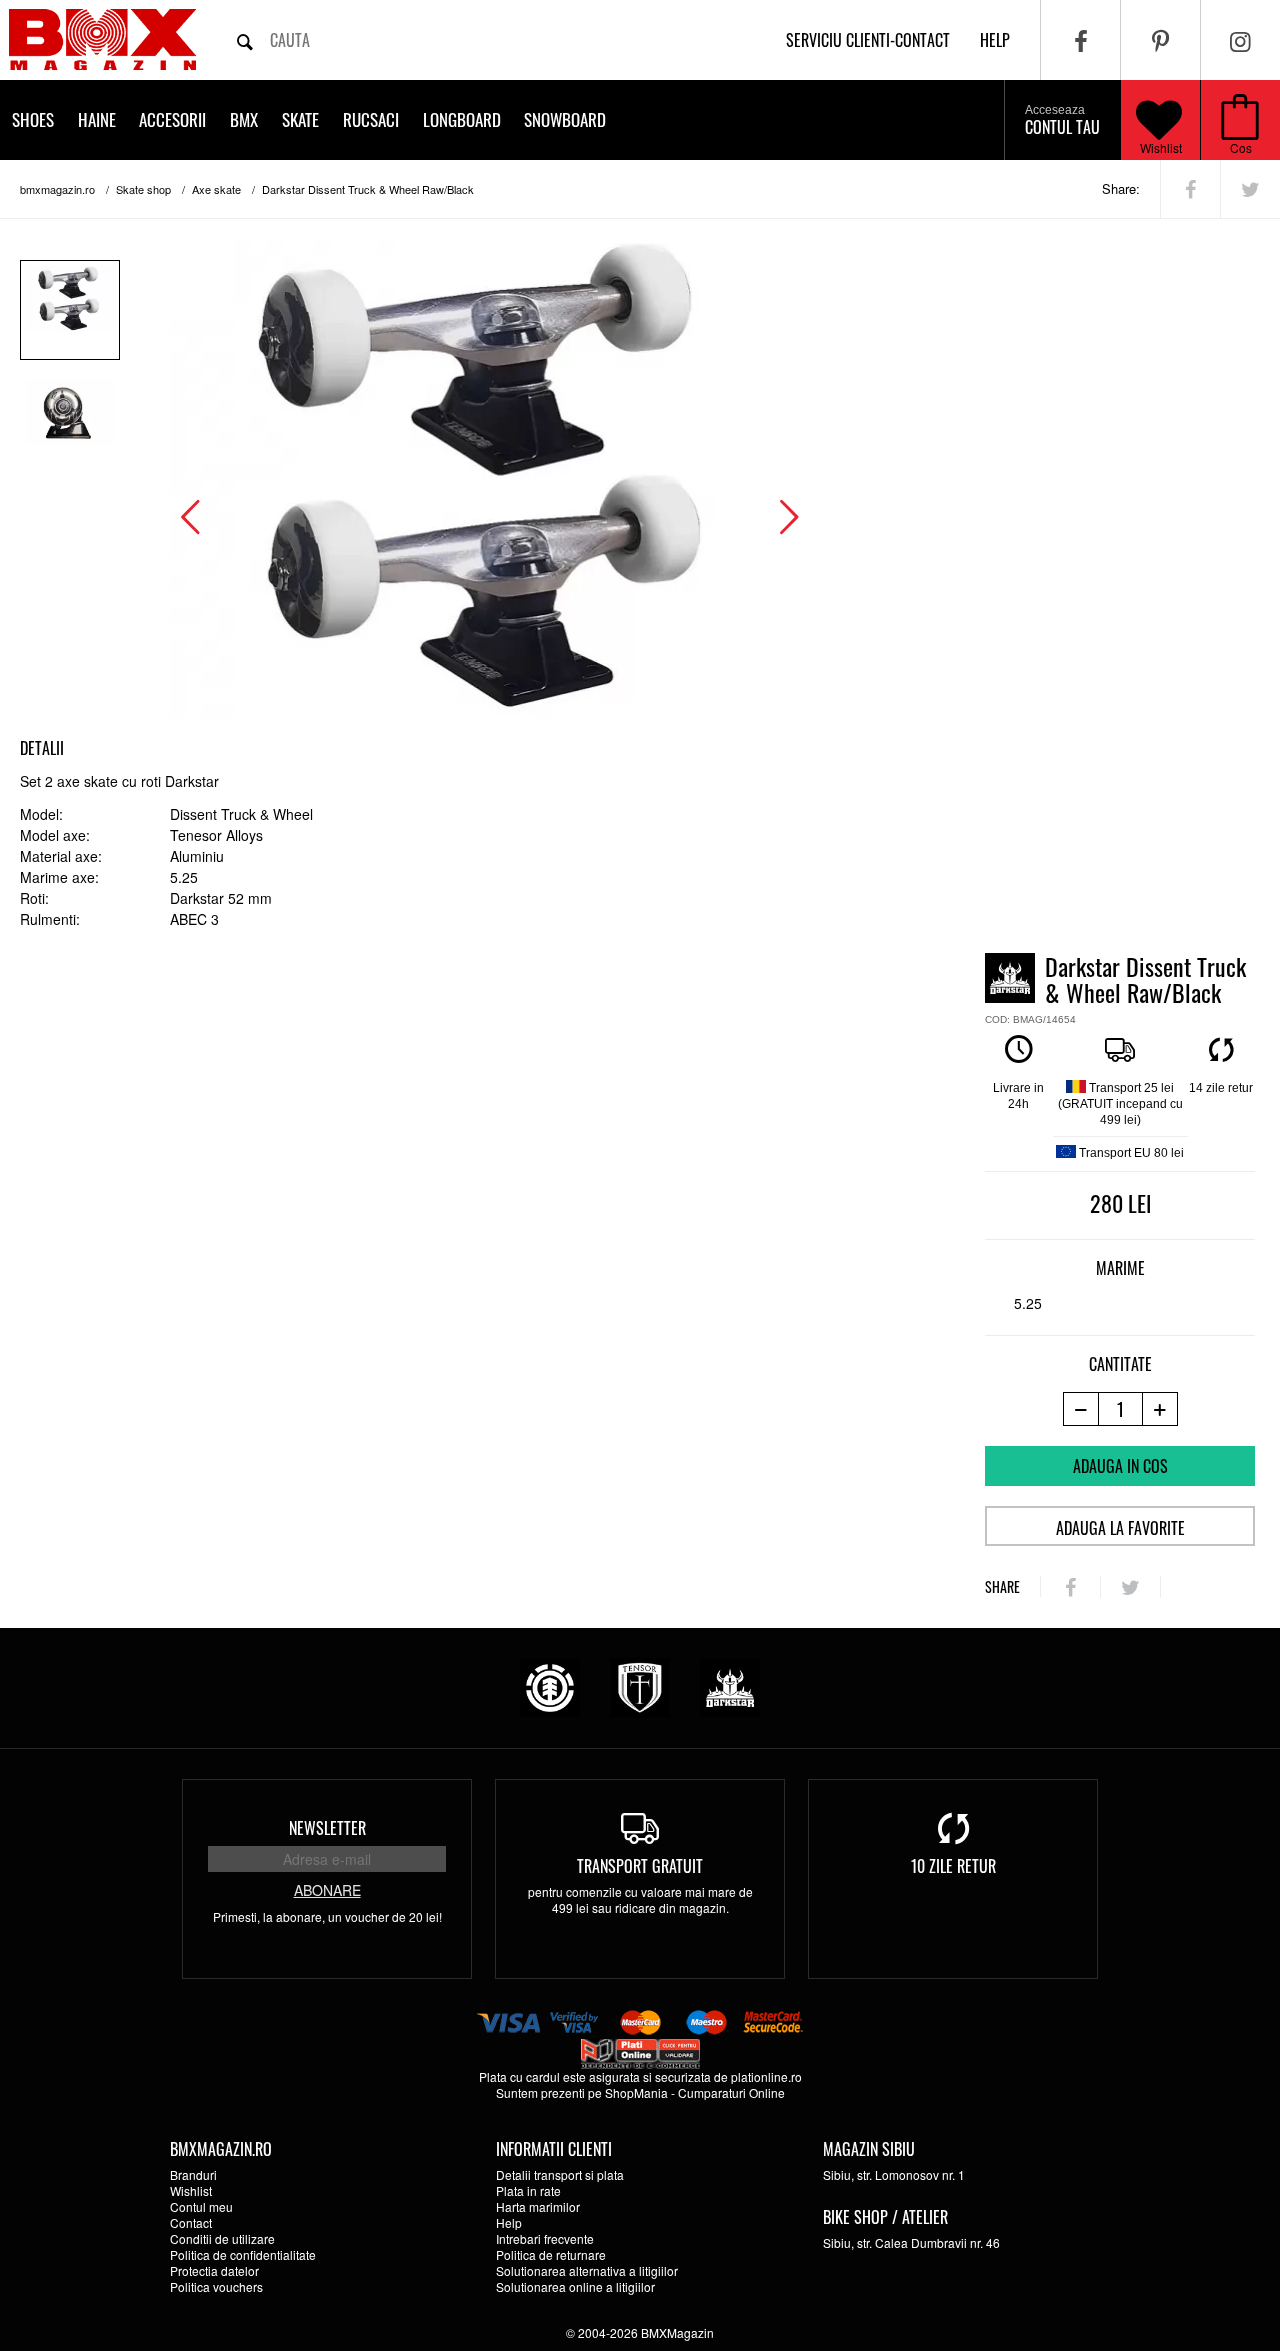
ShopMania (636, 2092)
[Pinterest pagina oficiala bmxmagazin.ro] (1160, 40)
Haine (97, 119)
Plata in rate (528, 2190)
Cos (1241, 147)
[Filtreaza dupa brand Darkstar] (730, 1685)
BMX (244, 119)
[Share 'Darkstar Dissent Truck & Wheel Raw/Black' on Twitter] (1250, 189)
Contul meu (201, 2206)
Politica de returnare (551, 2254)
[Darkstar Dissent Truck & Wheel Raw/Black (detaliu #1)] (70, 423)
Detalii (42, 748)
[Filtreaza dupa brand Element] (550, 1685)
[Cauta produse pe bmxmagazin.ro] (245, 40)
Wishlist (1161, 147)
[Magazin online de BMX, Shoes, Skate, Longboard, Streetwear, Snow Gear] (102, 39)
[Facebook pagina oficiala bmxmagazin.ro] (1080, 40)
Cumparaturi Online (731, 2092)
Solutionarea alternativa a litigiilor (587, 2270)
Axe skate (216, 189)
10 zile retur (953, 1866)
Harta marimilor (538, 2206)
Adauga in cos (1120, 1466)
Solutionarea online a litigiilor (575, 2286)
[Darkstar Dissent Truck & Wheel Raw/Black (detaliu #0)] (70, 310)
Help (509, 2222)
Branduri (193, 2174)
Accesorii (172, 119)
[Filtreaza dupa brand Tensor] (640, 1685)
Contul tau (1062, 121)
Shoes (33, 119)
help (995, 40)
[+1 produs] (1160, 1409)
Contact (191, 2222)
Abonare (327, 1890)
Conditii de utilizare (222, 2238)
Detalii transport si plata (560, 2174)
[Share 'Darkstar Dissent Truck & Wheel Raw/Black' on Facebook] (1190, 189)
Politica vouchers (216, 2286)
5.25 (1028, 1303)
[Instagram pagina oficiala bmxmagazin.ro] (1240, 40)
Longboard (462, 119)
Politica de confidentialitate (243, 2254)
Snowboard (565, 119)
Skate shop (143, 189)
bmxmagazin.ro (57, 189)
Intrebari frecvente (545, 2238)
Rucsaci (371, 119)
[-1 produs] (1080, 1409)
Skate (300, 119)
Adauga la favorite (1120, 1528)
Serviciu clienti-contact (868, 40)
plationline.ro (766, 2076)
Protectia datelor (214, 2270)
